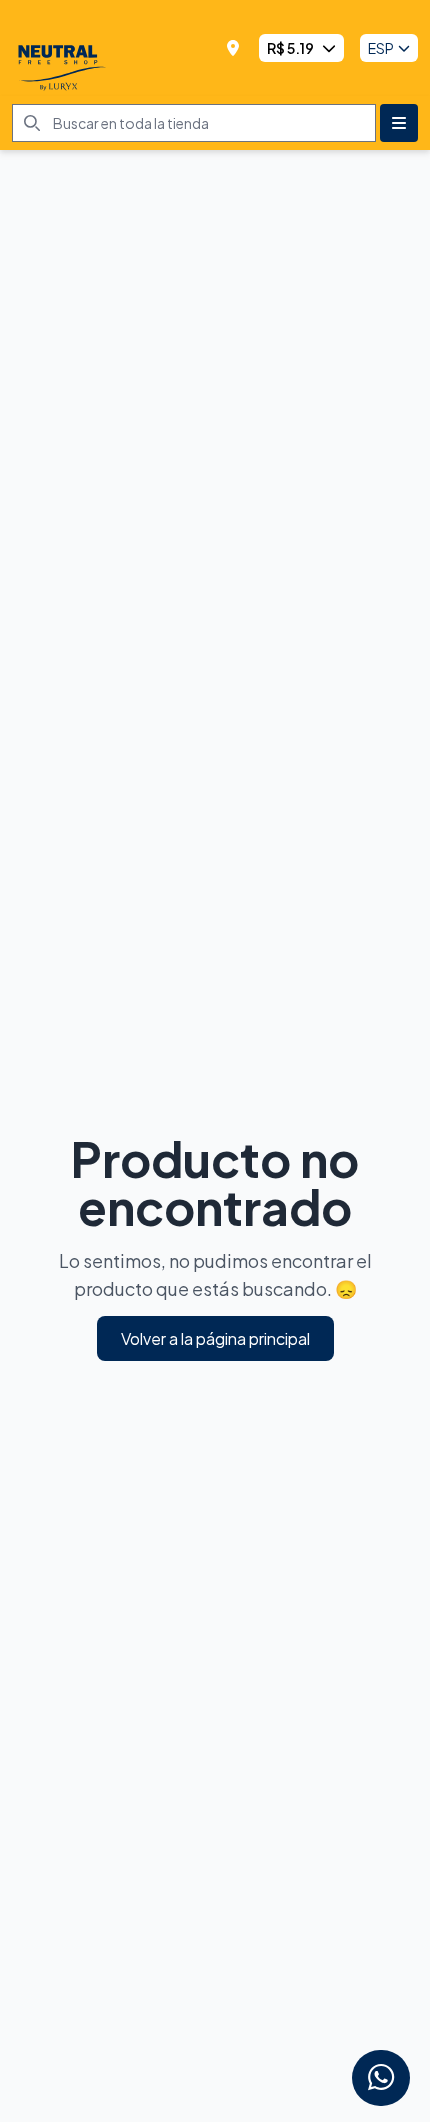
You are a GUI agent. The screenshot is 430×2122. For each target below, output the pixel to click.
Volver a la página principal (215, 1338)
